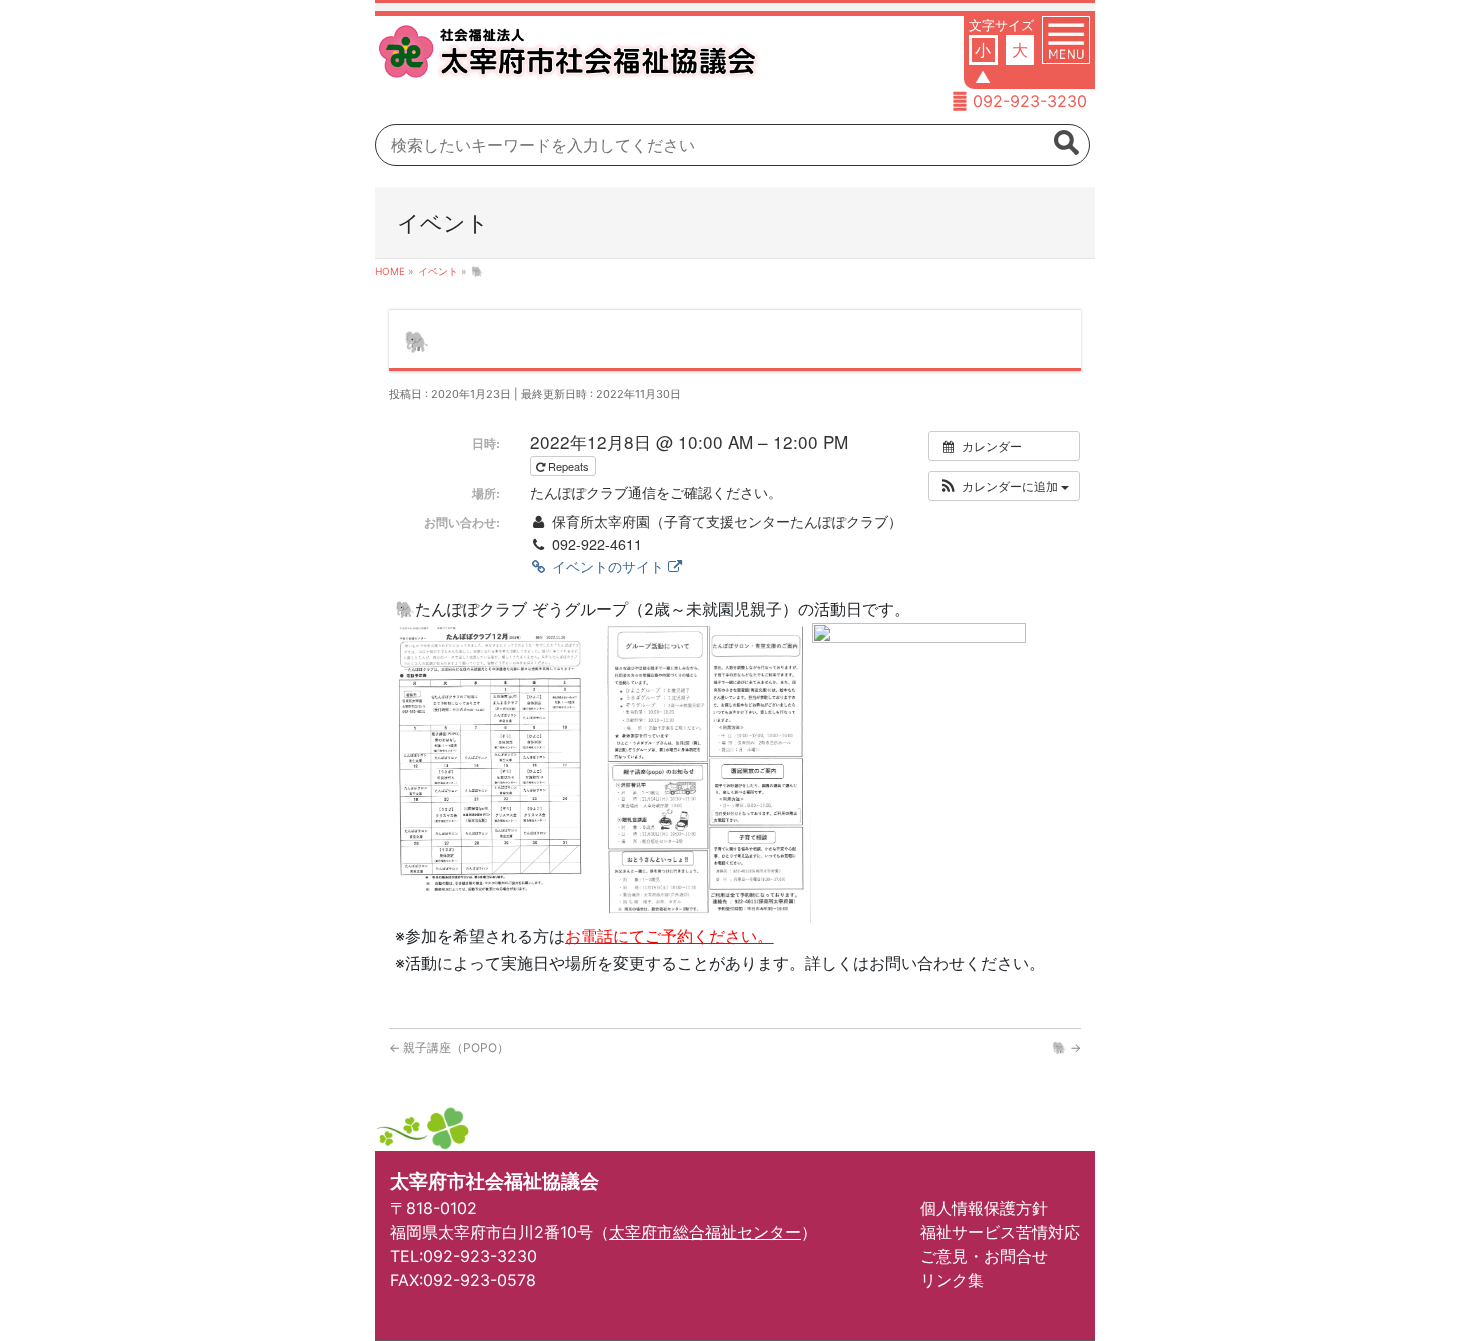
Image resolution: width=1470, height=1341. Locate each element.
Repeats (568, 466)
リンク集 (952, 1280)
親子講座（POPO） (449, 1047)
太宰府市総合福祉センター (705, 1232)
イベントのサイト (608, 566)
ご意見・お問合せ (984, 1256)
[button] (1004, 486)
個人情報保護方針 (984, 1208)
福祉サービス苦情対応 (1000, 1232)
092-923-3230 (1030, 101)
